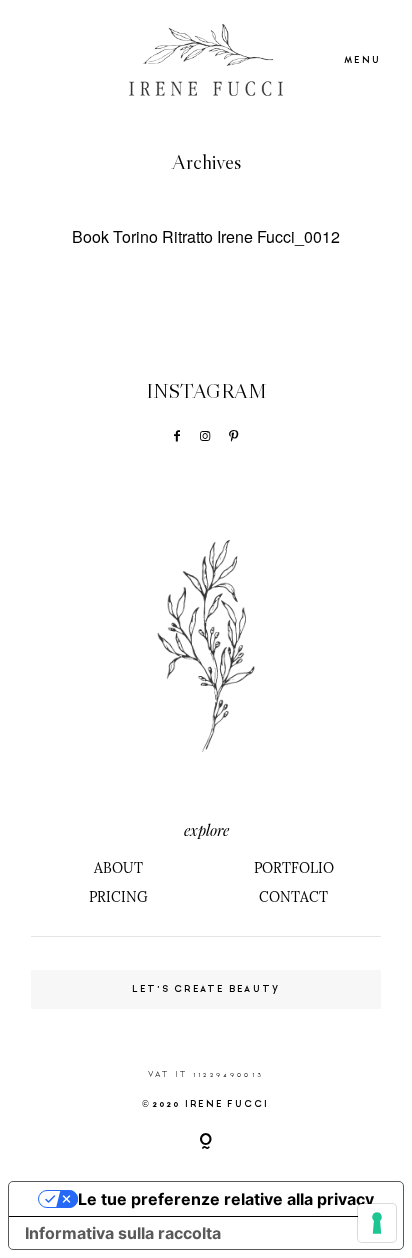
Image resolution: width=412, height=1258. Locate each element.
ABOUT (118, 868)
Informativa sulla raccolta (123, 1233)
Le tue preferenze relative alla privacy (226, 1199)
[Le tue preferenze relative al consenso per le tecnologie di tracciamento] (377, 1223)
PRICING (118, 897)
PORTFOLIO (294, 868)
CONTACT (293, 897)
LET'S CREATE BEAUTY (206, 989)
